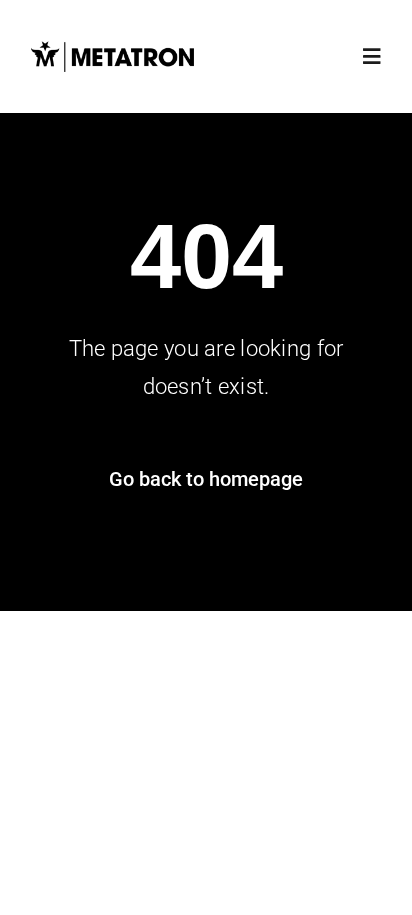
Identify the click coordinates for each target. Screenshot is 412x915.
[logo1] (112, 46)
